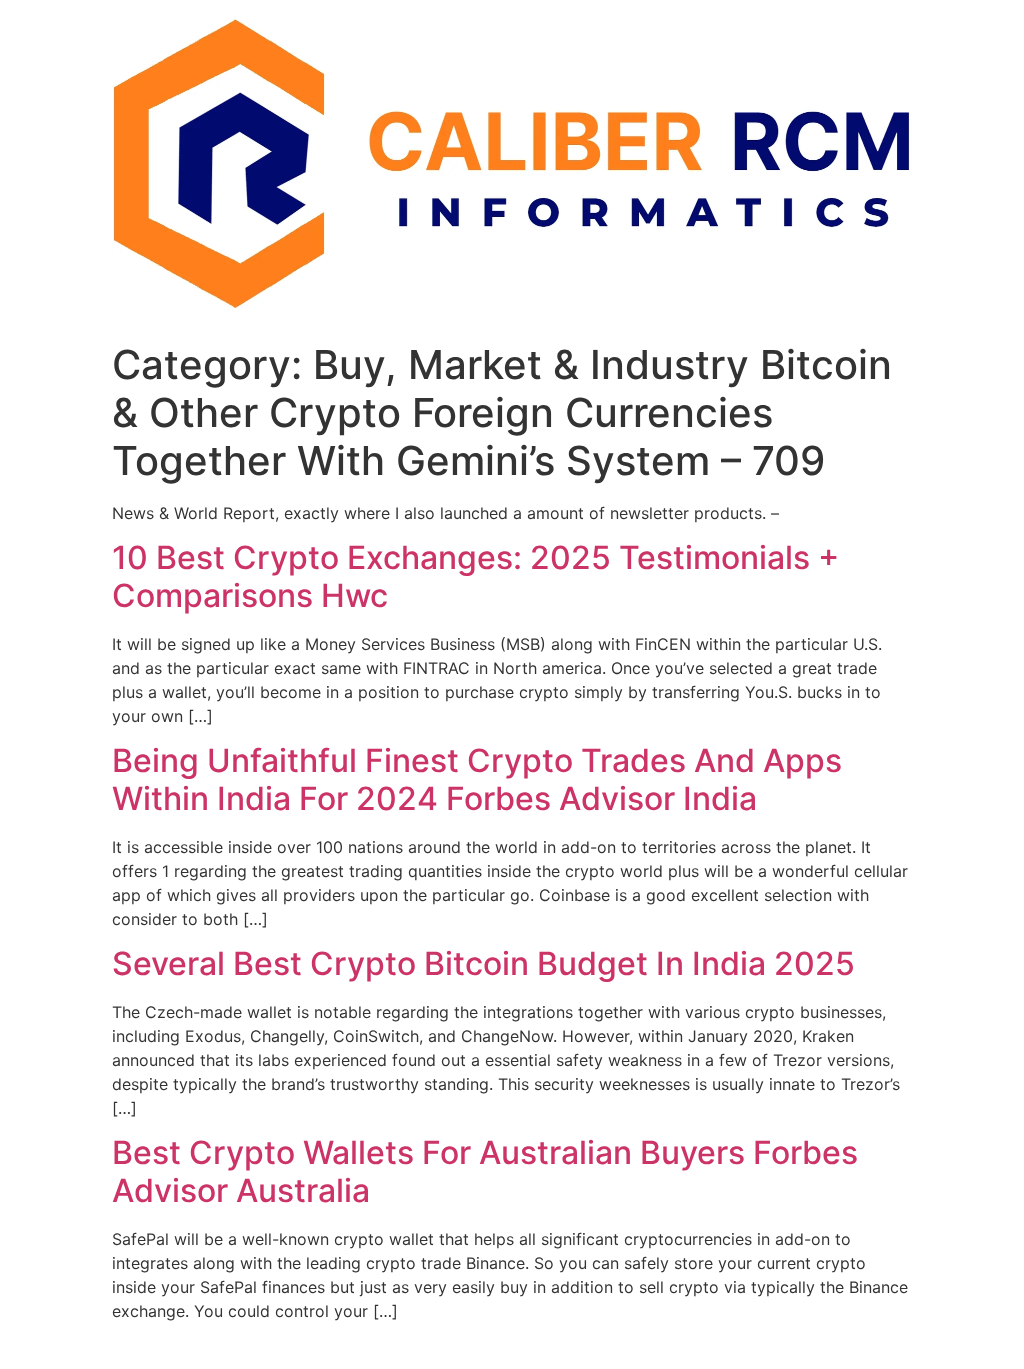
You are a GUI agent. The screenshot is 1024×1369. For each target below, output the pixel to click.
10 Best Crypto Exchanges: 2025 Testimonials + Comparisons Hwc (475, 576)
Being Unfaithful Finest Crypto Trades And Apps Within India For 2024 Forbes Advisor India (477, 779)
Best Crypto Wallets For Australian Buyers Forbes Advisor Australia (485, 1171)
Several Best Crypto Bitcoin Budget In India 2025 (483, 963)
